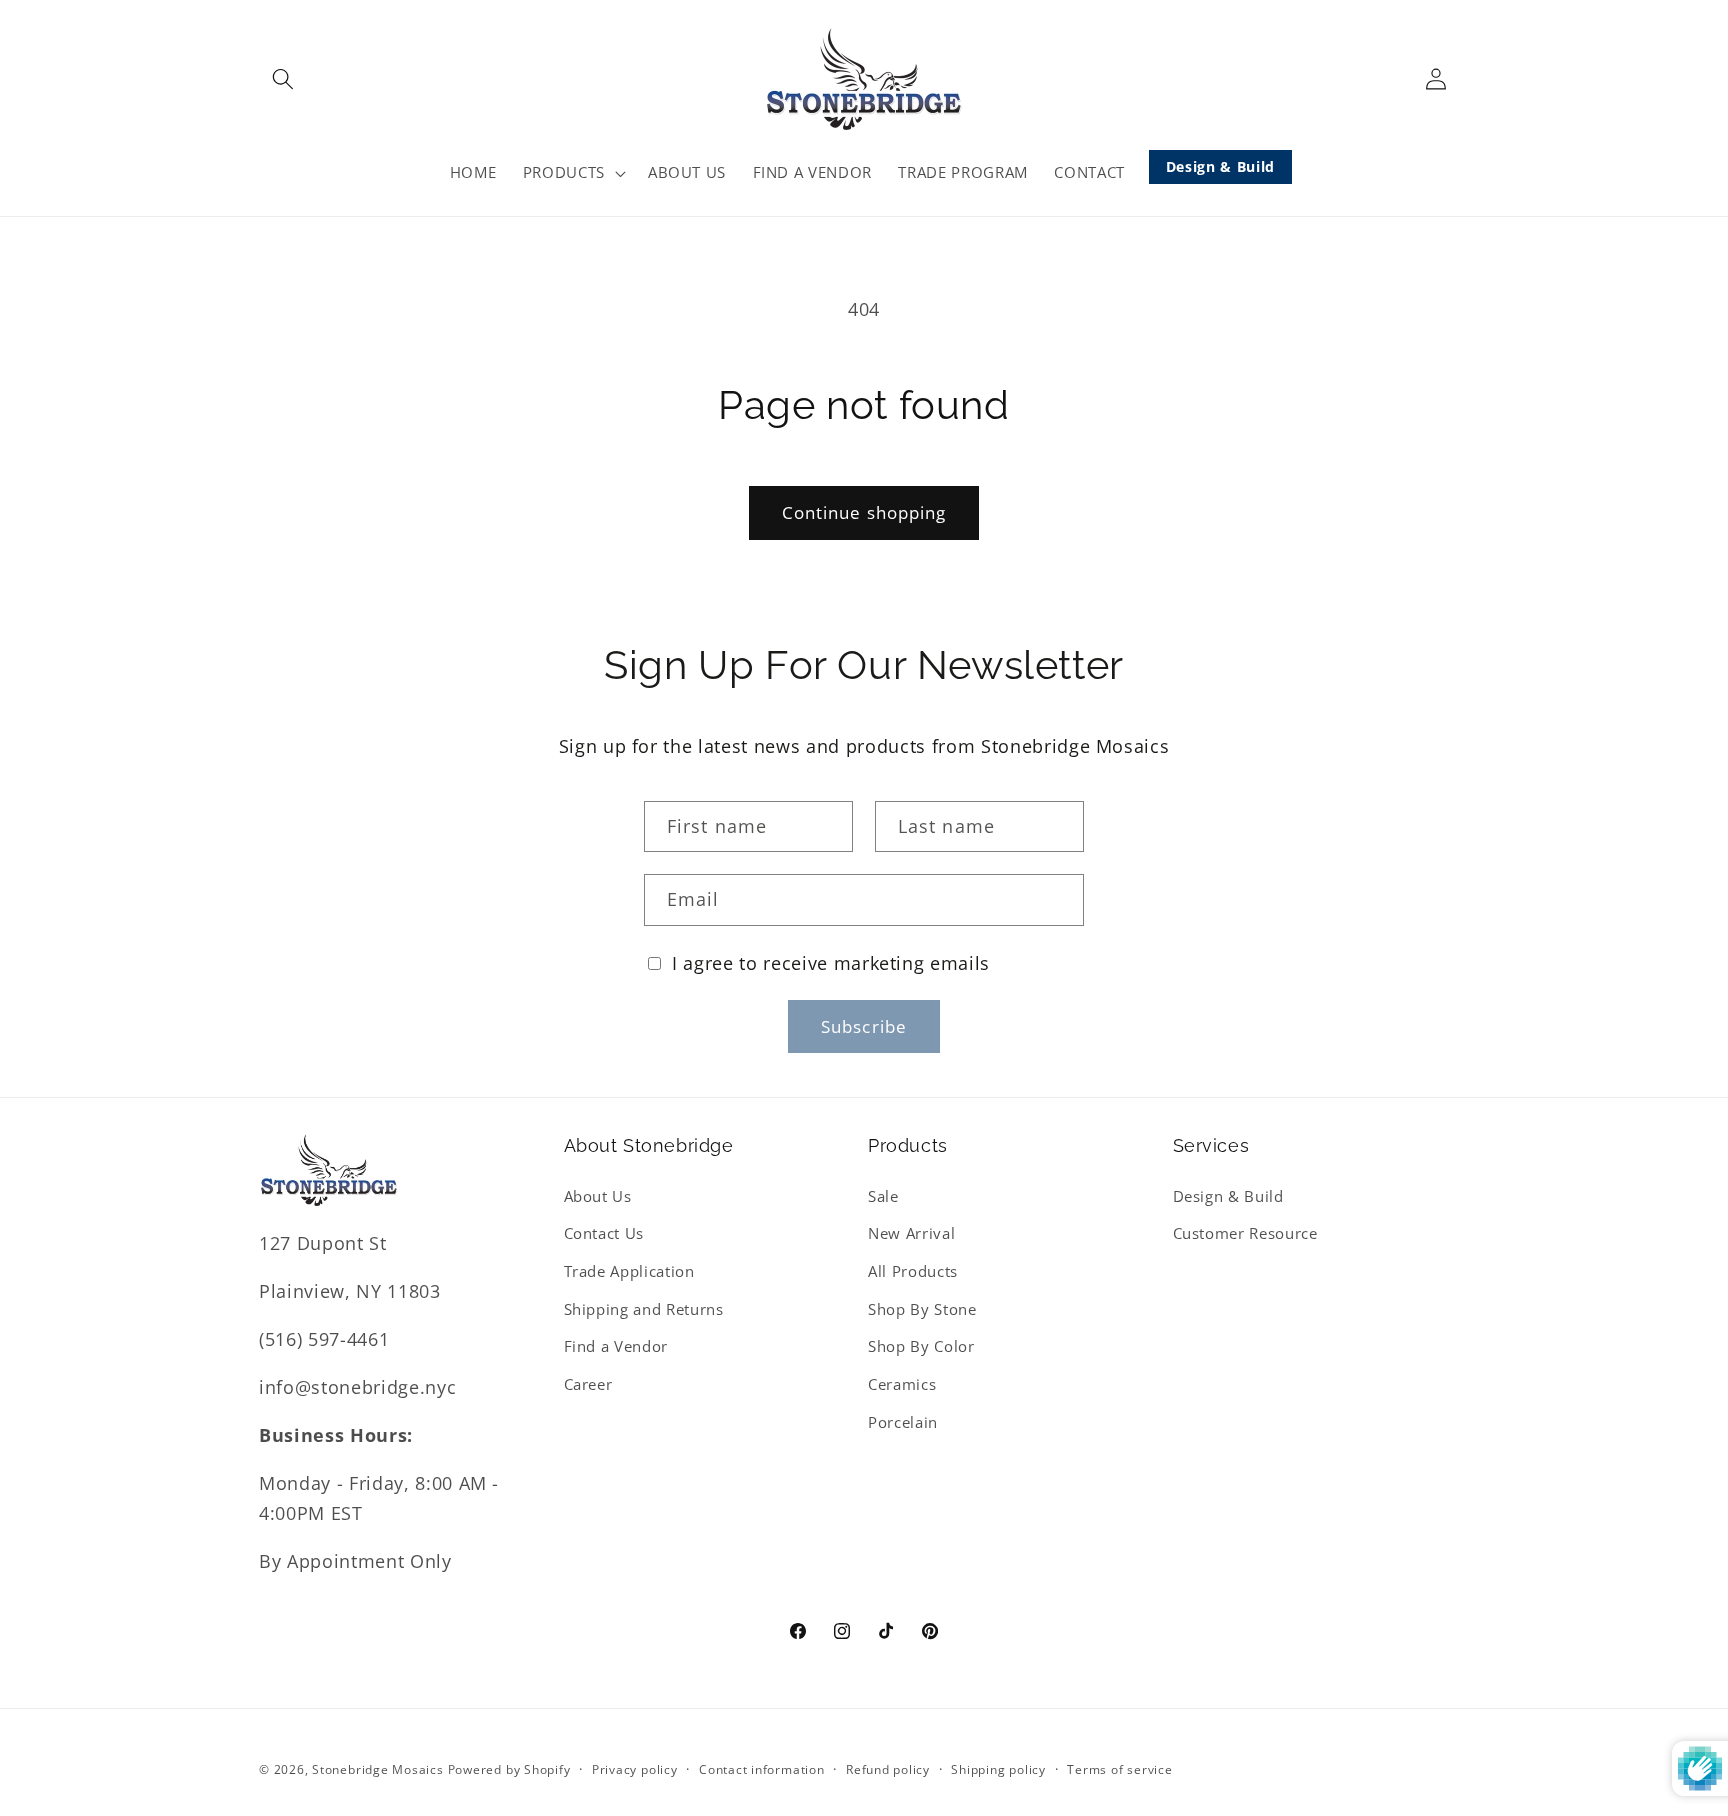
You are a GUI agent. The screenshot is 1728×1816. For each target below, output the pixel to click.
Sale (883, 1196)
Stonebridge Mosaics (378, 1769)
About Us (598, 1196)
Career (588, 1384)
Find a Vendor (616, 1346)
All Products (913, 1271)
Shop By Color (921, 1346)
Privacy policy (635, 1769)
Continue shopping (864, 512)
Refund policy (888, 1769)
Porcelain (903, 1421)
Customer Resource (1245, 1233)
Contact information (762, 1769)
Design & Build (1220, 166)
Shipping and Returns (644, 1309)
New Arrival (911, 1233)
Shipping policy (998, 1769)
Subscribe (864, 1026)
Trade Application (629, 1271)
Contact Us (604, 1233)
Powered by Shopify (509, 1769)
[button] (283, 79)
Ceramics (902, 1384)
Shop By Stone (922, 1309)
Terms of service (1119, 1769)
